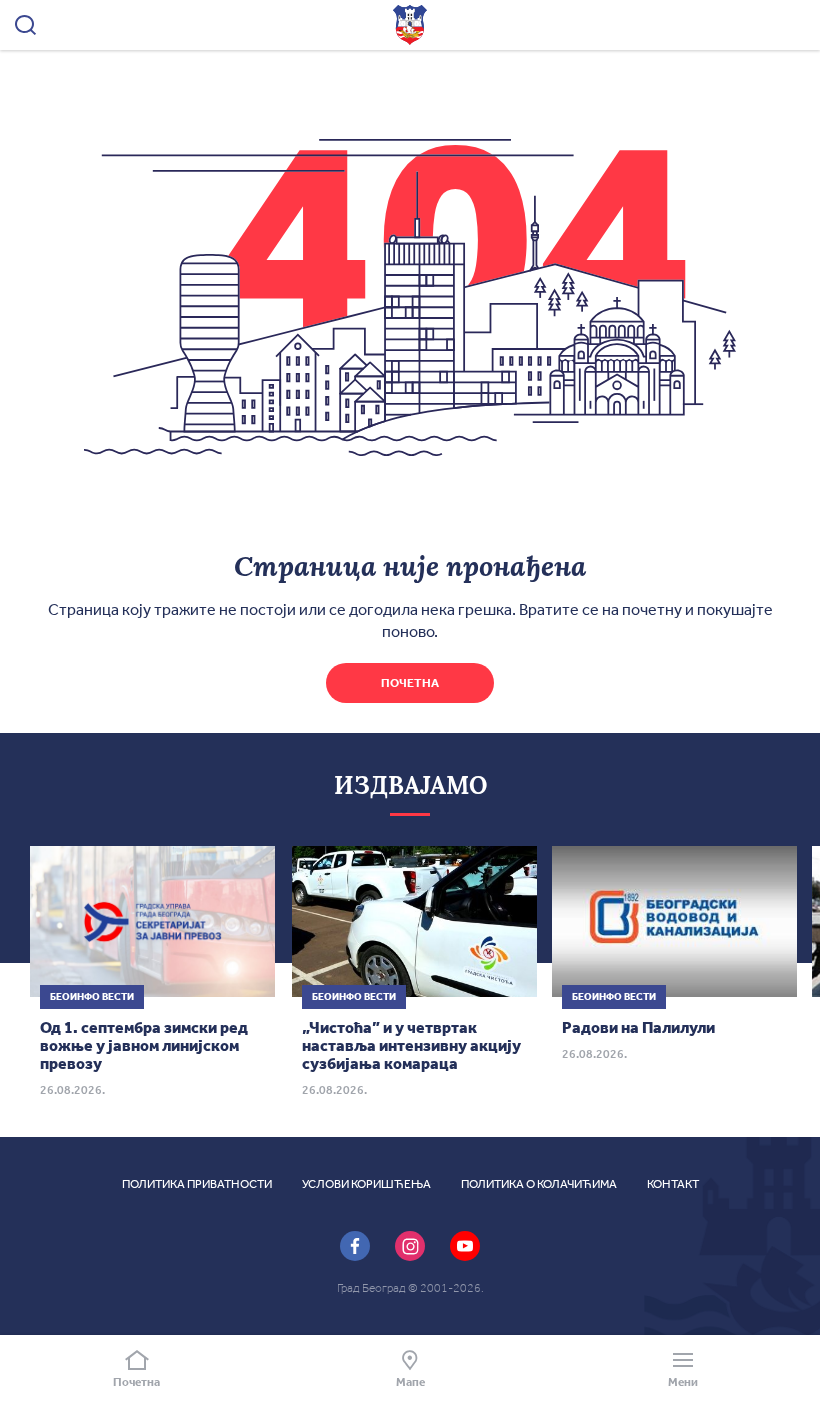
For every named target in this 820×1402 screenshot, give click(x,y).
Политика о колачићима (539, 1184)
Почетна (410, 683)
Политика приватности (197, 1184)
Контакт (673, 1184)
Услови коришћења (366, 1184)
